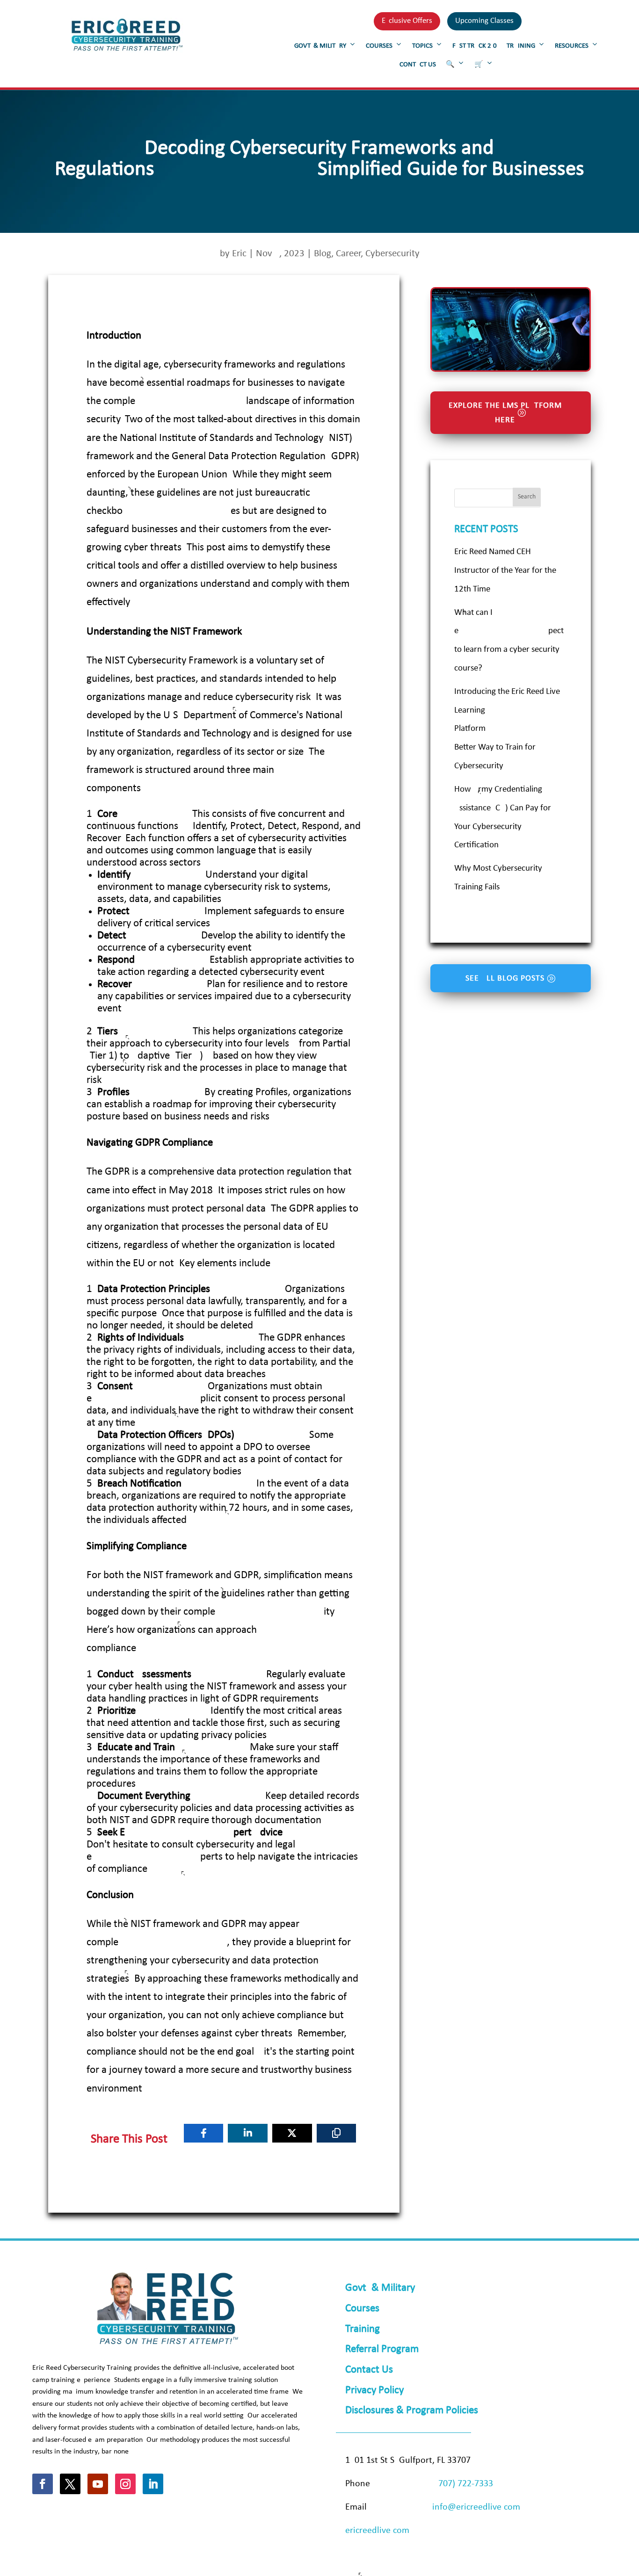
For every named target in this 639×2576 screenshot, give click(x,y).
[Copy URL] (337, 2133)
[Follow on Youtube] (98, 2484)
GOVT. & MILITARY (320, 46)
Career (348, 254)
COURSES (379, 46)
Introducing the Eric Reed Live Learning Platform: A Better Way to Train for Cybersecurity (507, 729)
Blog (323, 254)
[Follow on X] (70, 2484)
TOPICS (422, 46)
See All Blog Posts (505, 978)
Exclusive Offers (407, 21)
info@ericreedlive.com (476, 2507)
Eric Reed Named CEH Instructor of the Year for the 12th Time (505, 571)
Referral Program (382, 2349)
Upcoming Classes (484, 21)
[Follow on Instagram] (125, 2484)
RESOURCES (572, 46)
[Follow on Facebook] (43, 2484)
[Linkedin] (248, 2133)
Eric (239, 254)
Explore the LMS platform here (505, 413)
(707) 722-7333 (464, 2484)
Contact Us (369, 2370)
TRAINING (521, 46)
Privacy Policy (374, 2391)
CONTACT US (418, 65)
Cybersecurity (392, 254)
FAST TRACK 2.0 (475, 46)
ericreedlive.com (377, 2531)
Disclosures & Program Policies (412, 2411)
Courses (362, 2309)
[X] (292, 2133)
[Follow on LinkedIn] (153, 2484)
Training (363, 2329)
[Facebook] (204, 2133)
